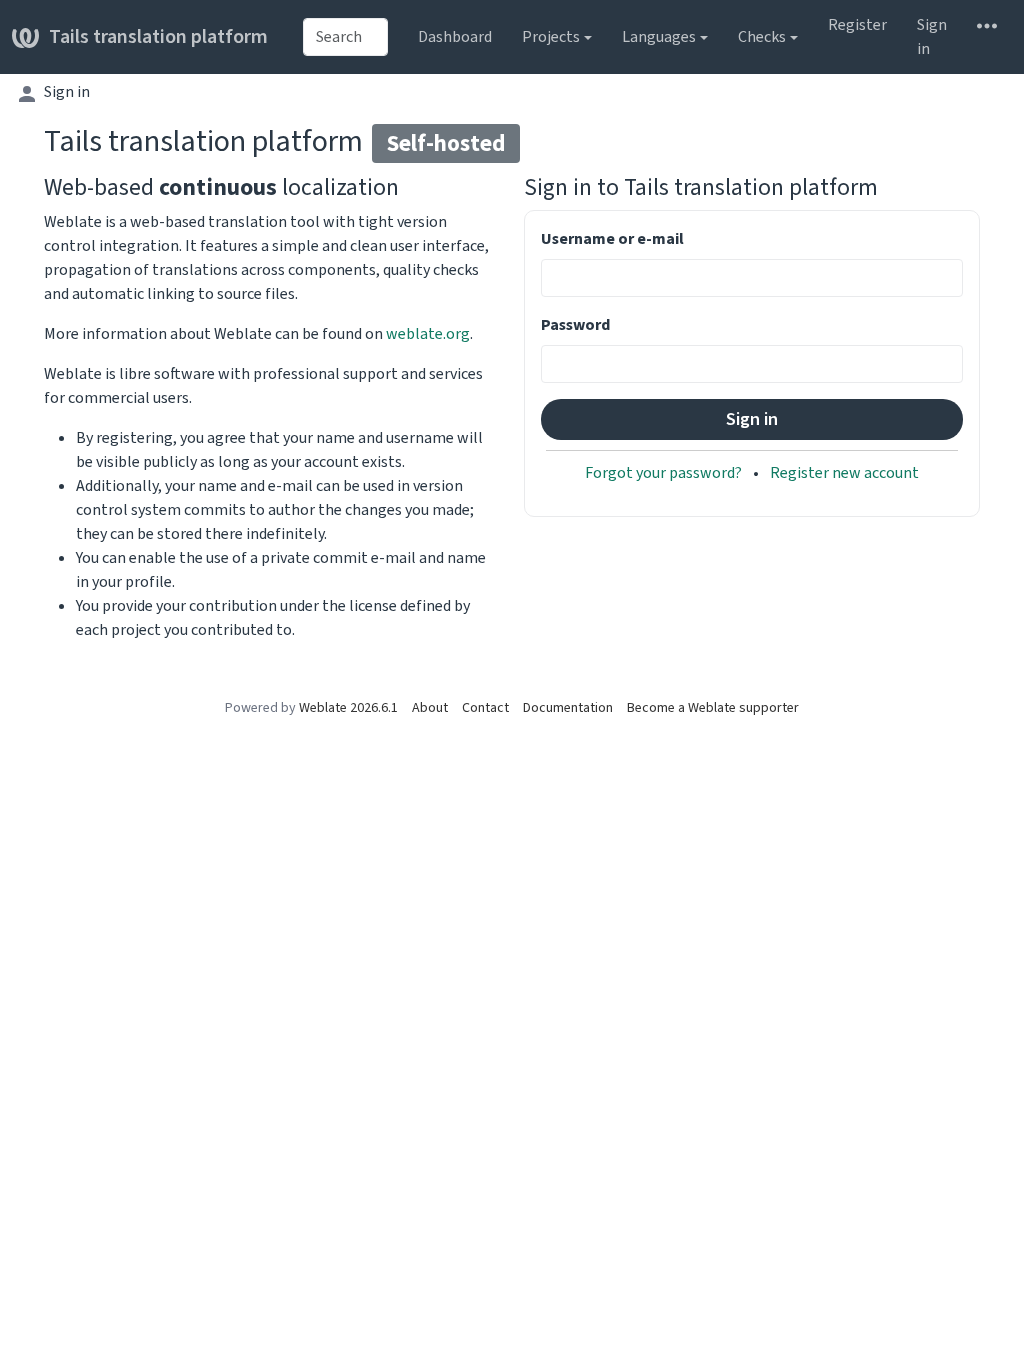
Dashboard (455, 36)
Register (857, 24)
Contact (485, 707)
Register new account (844, 472)
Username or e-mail (612, 238)
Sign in (932, 36)
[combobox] (345, 37)
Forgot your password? (665, 472)
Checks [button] (762, 36)
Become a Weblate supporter (713, 707)
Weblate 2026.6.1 (348, 707)
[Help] (987, 25)
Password (575, 324)
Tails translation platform (158, 36)
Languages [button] (659, 36)
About (430, 707)
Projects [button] (551, 36)
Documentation (568, 707)
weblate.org (428, 333)
